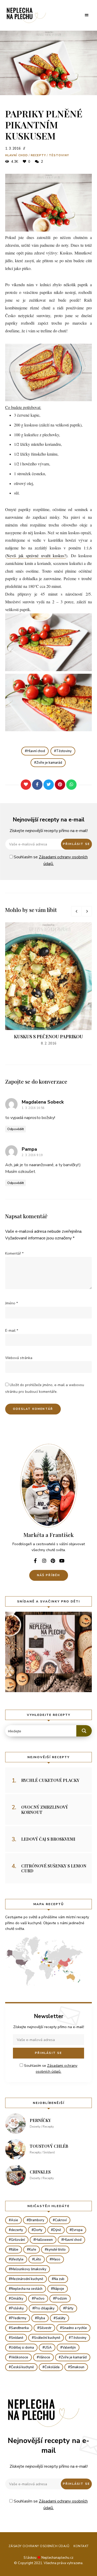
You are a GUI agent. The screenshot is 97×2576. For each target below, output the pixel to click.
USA (48, 2348)
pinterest (53, 1561)
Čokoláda (52, 2367)
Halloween (44, 2240)
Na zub (59, 2279)
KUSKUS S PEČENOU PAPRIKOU (48, 1036)
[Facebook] (37, 785)
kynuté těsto (56, 2250)
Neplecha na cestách (27, 2289)
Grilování (18, 2240)
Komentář (14, 1253)
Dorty (38, 2230)
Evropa (77, 2230)
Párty (69, 2308)
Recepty (38, 155)
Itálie (15, 2250)
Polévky (17, 2308)
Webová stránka (19, 1358)
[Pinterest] (60, 785)
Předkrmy (19, 2318)
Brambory (36, 2220)
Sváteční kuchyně (47, 2338)
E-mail (12, 1331)
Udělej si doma (22, 2348)
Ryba (41, 2318)
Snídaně (17, 2338)
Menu (87, 15)
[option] (48, 984)
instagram (44, 1561)
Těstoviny (59, 155)
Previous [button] (76, 911)
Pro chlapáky (44, 2308)
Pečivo (39, 2299)
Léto (38, 2259)
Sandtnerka (20, 2328)
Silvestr (45, 2328)
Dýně (57, 2230)
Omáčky (17, 2299)
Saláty (61, 2318)
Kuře (33, 2250)
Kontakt (81, 2546)
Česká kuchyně (22, 2367)
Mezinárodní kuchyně (27, 2279)
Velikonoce (20, 2357)
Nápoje (59, 2289)
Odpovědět (16, 1129)
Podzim (61, 2299)
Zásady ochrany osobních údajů (39, 2546)
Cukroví (61, 2220)
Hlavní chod (17, 155)
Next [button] (87, 911)
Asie (14, 2220)
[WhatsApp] (71, 785)
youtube (62, 1561)
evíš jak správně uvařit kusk (33, 555)
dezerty (17, 2230)
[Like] (26, 785)
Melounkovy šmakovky (29, 2269)
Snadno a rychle (74, 2328)
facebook (35, 1561)
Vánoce (44, 2357)
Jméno (12, 1303)
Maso (56, 2259)
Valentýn (69, 2348)
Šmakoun (77, 2367)
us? (63, 555)
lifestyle (17, 2259)
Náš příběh (49, 1575)
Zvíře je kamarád (49, 763)
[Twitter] (49, 785)
